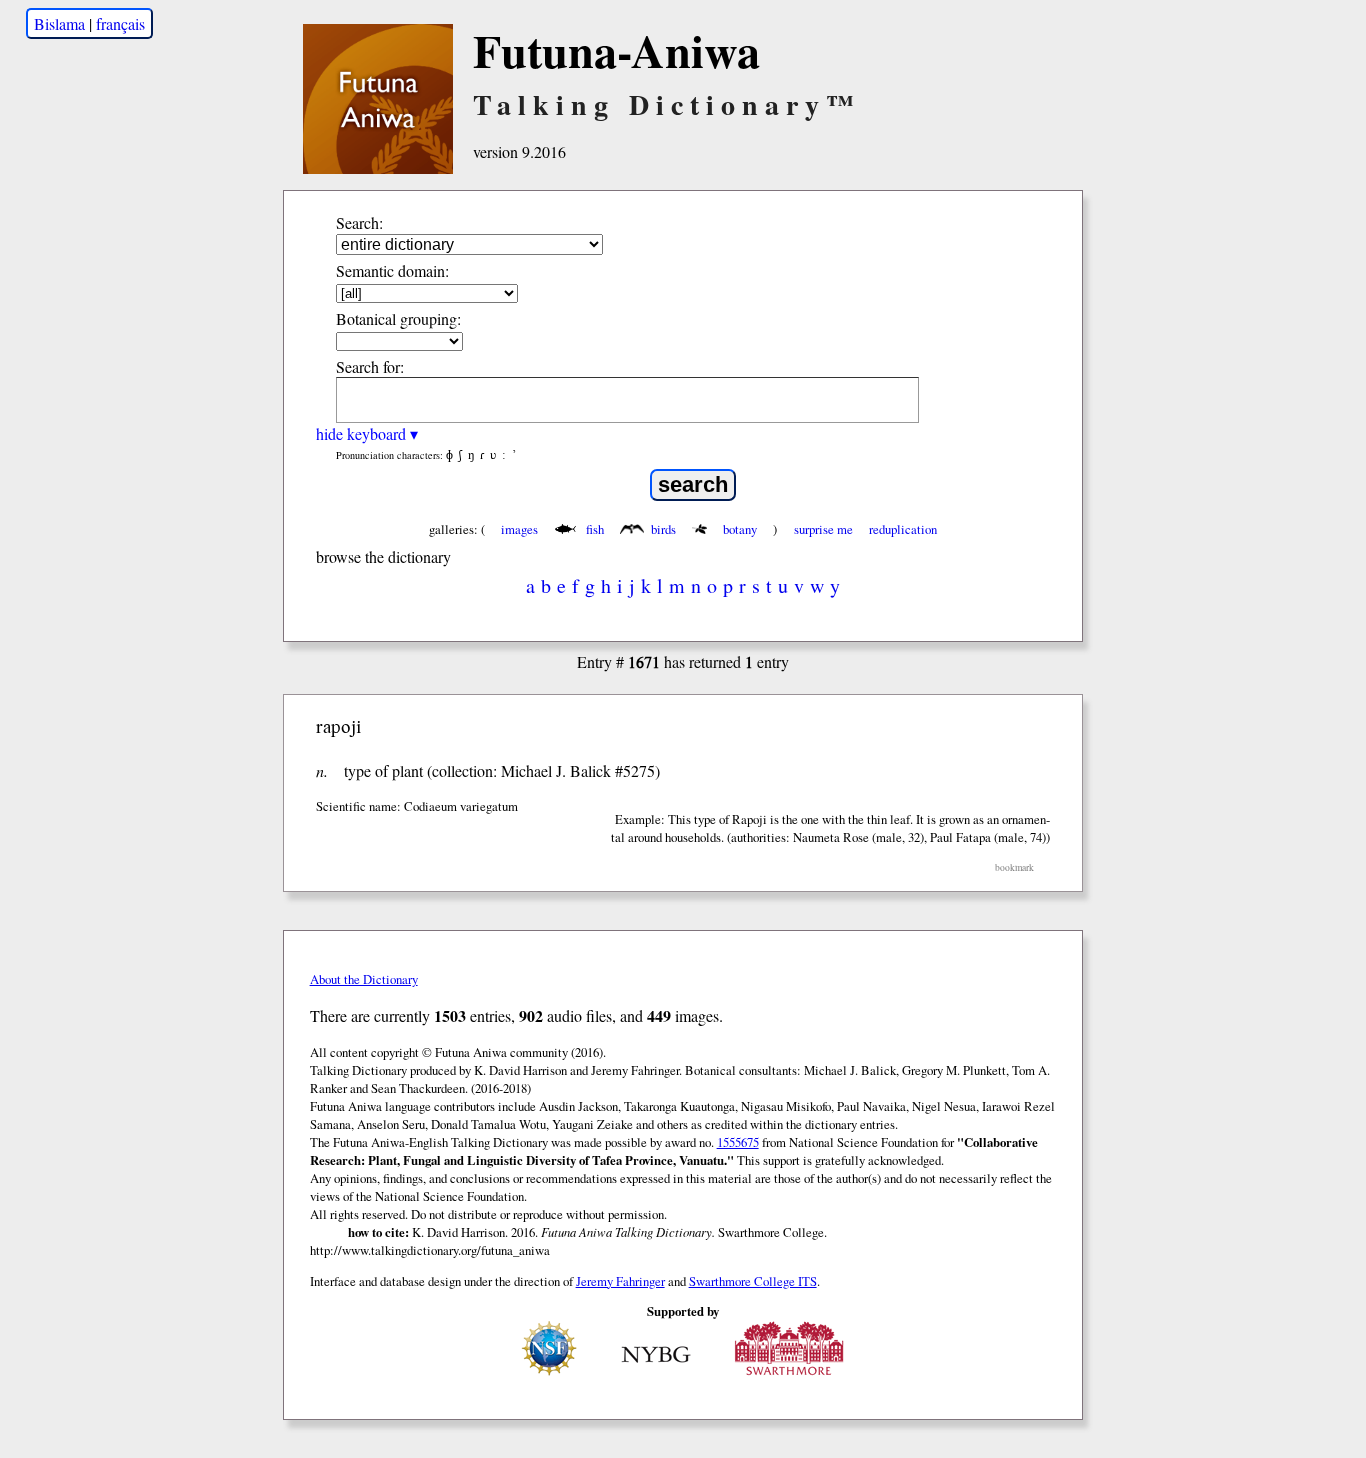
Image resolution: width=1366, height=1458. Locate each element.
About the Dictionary (364, 979)
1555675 (738, 1142)
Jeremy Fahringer (620, 1281)
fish (595, 529)
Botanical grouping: (398, 318)
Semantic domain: (392, 270)
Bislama (59, 23)
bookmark (1014, 867)
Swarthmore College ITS (753, 1281)
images (519, 529)
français (120, 23)
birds (663, 529)
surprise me (823, 529)
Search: (359, 222)
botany (740, 529)
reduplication (903, 529)
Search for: (370, 366)
